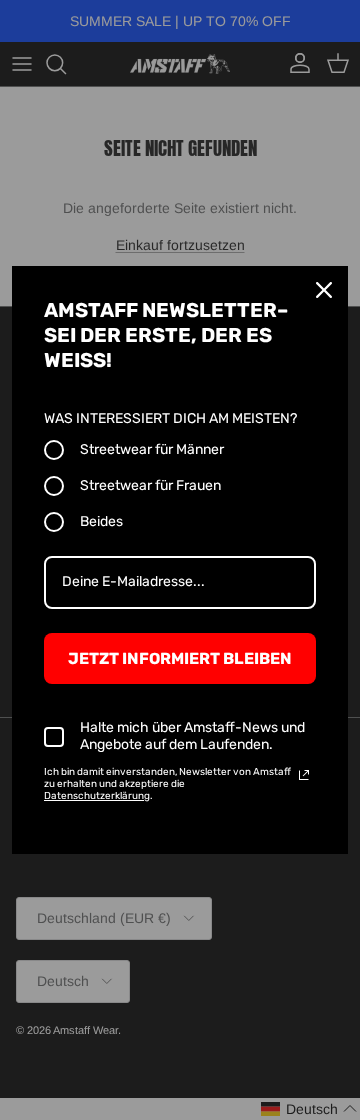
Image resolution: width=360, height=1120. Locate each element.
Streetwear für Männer (152, 449)
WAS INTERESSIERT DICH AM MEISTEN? (170, 418)
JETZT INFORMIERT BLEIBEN (180, 658)
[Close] (324, 290)
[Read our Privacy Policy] (304, 775)
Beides (101, 521)
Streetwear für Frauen (150, 485)
